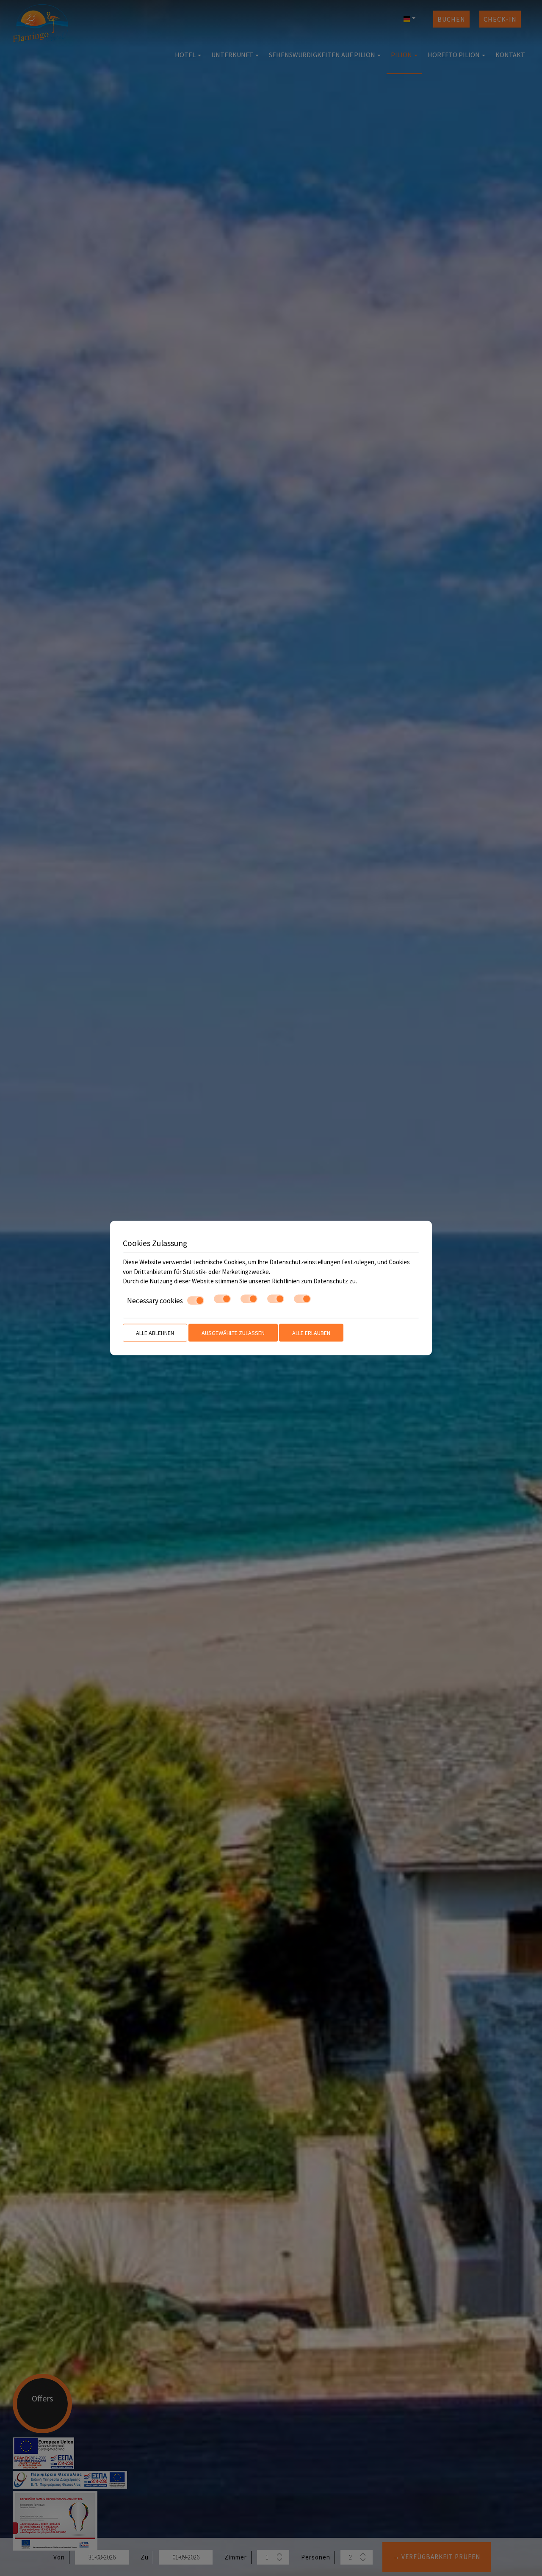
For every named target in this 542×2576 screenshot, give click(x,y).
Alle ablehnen (155, 1333)
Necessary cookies (155, 1300)
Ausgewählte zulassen (233, 1333)
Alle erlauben (311, 1333)
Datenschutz (331, 1281)
